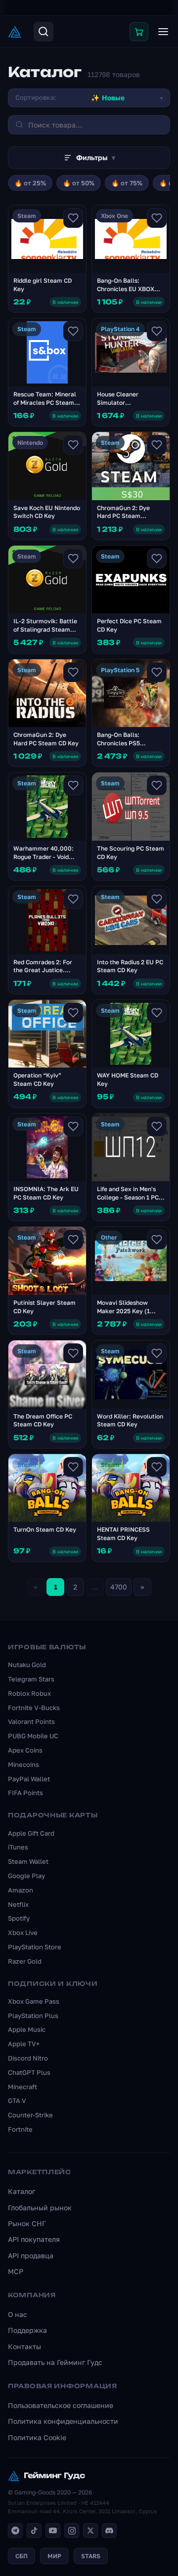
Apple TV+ (24, 2044)
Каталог (22, 2191)
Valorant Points (31, 1721)
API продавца (31, 2255)
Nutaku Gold (27, 1665)
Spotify (19, 1918)
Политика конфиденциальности (63, 2421)
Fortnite (20, 2129)
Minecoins (23, 1764)
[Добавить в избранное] (73, 218)
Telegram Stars (31, 1679)
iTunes (18, 1847)
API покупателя (34, 2239)
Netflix (18, 1904)
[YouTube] (53, 2531)
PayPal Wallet (29, 1779)
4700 (119, 1587)
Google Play (26, 1876)
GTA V (17, 2101)
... (95, 1587)
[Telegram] (15, 2531)
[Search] (44, 32)
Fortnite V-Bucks (34, 1708)
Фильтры (96, 157)
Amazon (21, 1890)
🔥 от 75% (127, 183)
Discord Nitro (28, 2058)
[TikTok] (34, 2531)
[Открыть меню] (163, 32)
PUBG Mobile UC (33, 1736)
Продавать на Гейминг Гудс (55, 2362)
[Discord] (109, 2531)
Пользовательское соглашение (61, 2405)
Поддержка (27, 2330)
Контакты (24, 2346)
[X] (90, 2531)
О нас (18, 2314)
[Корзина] (139, 32)
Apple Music (27, 2029)
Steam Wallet (28, 1861)
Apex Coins (25, 1750)
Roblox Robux (29, 1693)
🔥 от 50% (79, 183)
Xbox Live (23, 1932)
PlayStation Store (35, 1947)
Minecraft (22, 2087)
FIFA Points (25, 1793)
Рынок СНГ (27, 2223)
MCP (16, 2271)
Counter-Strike (30, 2115)
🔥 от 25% (30, 183)
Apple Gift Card (31, 1833)
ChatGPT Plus (29, 2072)
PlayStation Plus (33, 2016)
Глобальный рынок (40, 2208)
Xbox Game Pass (34, 2001)
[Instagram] (72, 2531)
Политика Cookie (37, 2437)
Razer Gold (25, 1961)
